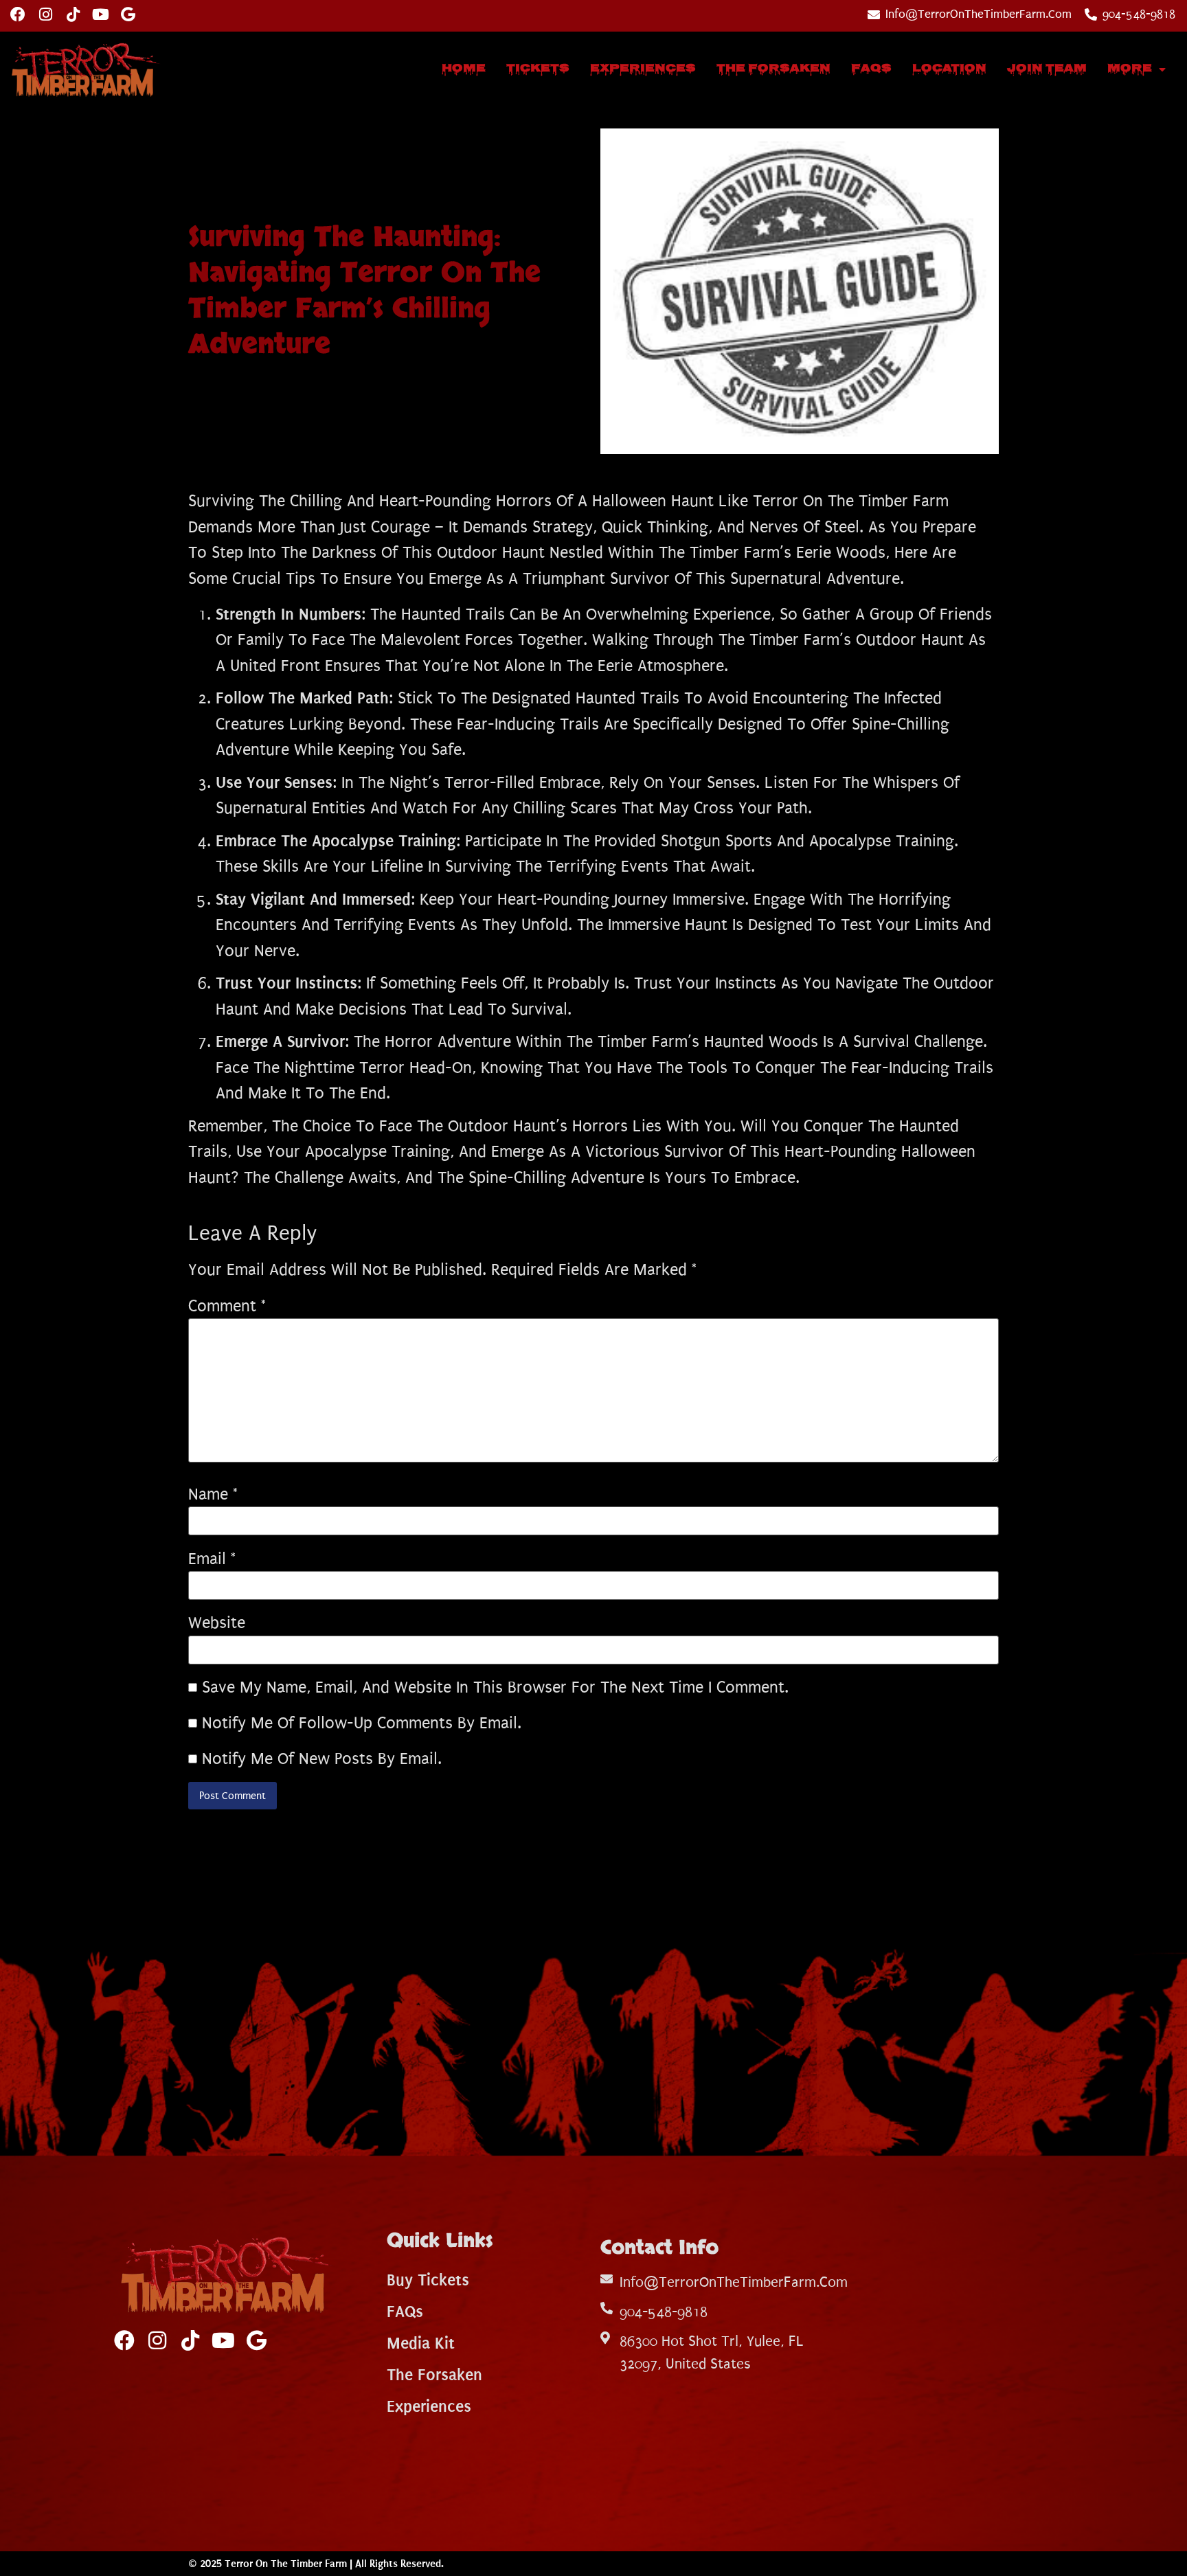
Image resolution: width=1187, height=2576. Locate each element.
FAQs (871, 69)
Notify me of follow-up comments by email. (362, 1723)
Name (213, 1494)
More (1130, 69)
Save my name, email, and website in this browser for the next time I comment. (495, 1687)
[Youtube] (100, 14)
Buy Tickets (428, 2280)
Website (217, 1623)
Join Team (1047, 69)
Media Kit (421, 2343)
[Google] (128, 14)
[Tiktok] (73, 14)
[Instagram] (45, 14)
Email (212, 1559)
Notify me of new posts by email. (322, 1759)
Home (464, 69)
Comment (227, 1306)
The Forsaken (773, 69)
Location (949, 69)
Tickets (538, 69)
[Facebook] (18, 14)
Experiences (643, 69)
